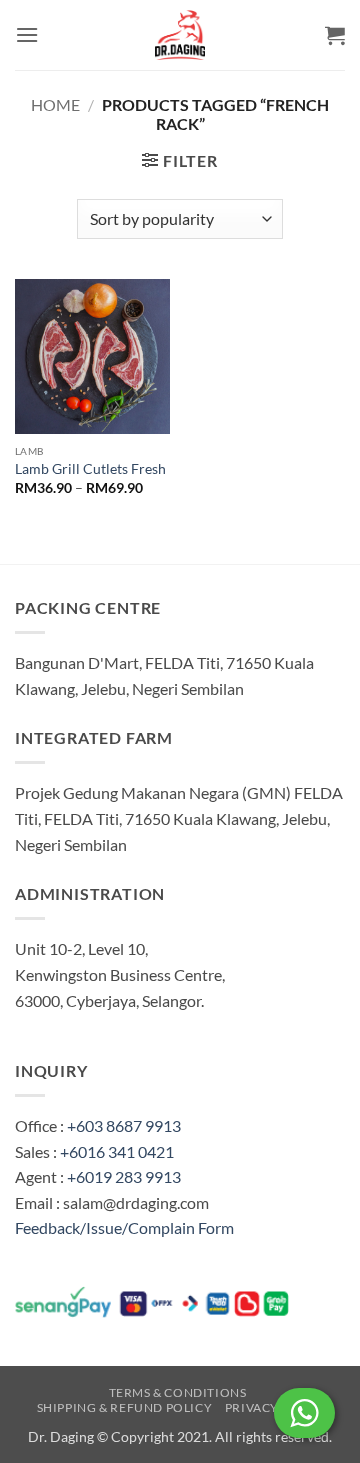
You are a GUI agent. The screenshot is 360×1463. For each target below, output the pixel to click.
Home (55, 104)
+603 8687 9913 (124, 1125)
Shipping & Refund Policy (125, 1407)
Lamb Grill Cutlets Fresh (90, 469)
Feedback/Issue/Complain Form (124, 1227)
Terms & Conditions (178, 1392)
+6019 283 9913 (124, 1176)
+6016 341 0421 (117, 1151)
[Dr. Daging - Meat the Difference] (180, 35)
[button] (27, 34)
